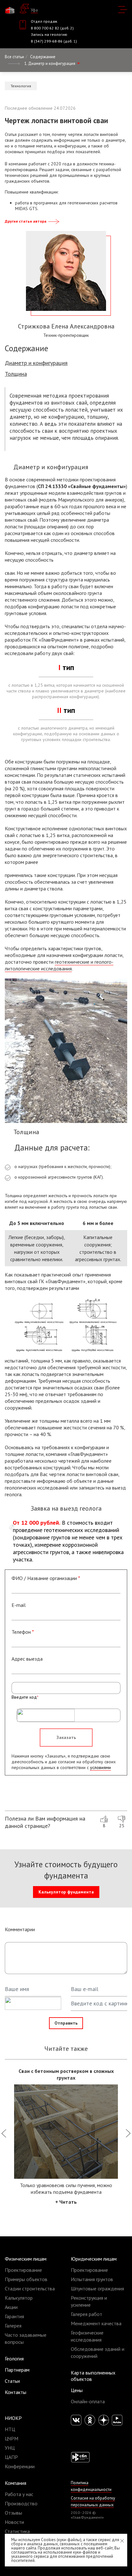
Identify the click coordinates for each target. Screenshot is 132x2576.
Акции (11, 2307)
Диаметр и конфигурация (36, 363)
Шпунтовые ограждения (97, 2288)
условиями (100, 1767)
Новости (14, 2522)
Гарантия (14, 2316)
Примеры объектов (26, 2279)
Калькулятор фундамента (66, 1892)
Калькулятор (19, 2298)
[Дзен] (104, 2420)
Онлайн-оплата (88, 2401)
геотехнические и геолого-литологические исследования (59, 965)
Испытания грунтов (92, 2279)
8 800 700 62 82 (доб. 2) (52, 28)
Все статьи (14, 57)
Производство (21, 2503)
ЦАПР (11, 2457)
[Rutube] (117, 2420)
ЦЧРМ (12, 2438)
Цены (77, 2390)
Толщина (16, 374)
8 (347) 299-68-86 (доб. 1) (54, 41)
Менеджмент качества (96, 2323)
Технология (21, 86)
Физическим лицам (26, 2259)
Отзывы (13, 2513)
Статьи (12, 2381)
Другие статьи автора (26, 221)
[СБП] (80, 2457)
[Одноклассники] (90, 2420)
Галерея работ (87, 2314)
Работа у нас (19, 2494)
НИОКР (13, 2418)
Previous (4, 2136)
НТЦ (10, 2429)
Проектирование (23, 2270)
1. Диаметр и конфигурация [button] (50, 63)
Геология (14, 2359)
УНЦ (10, 2448)
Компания (16, 2483)
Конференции (20, 2466)
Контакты (16, 2392)
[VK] (76, 2420)
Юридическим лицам (94, 2259)
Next (128, 2136)
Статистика (17, 2531)
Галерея (13, 2326)
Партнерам (17, 2370)
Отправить (66, 2023)
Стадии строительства (30, 2288)
